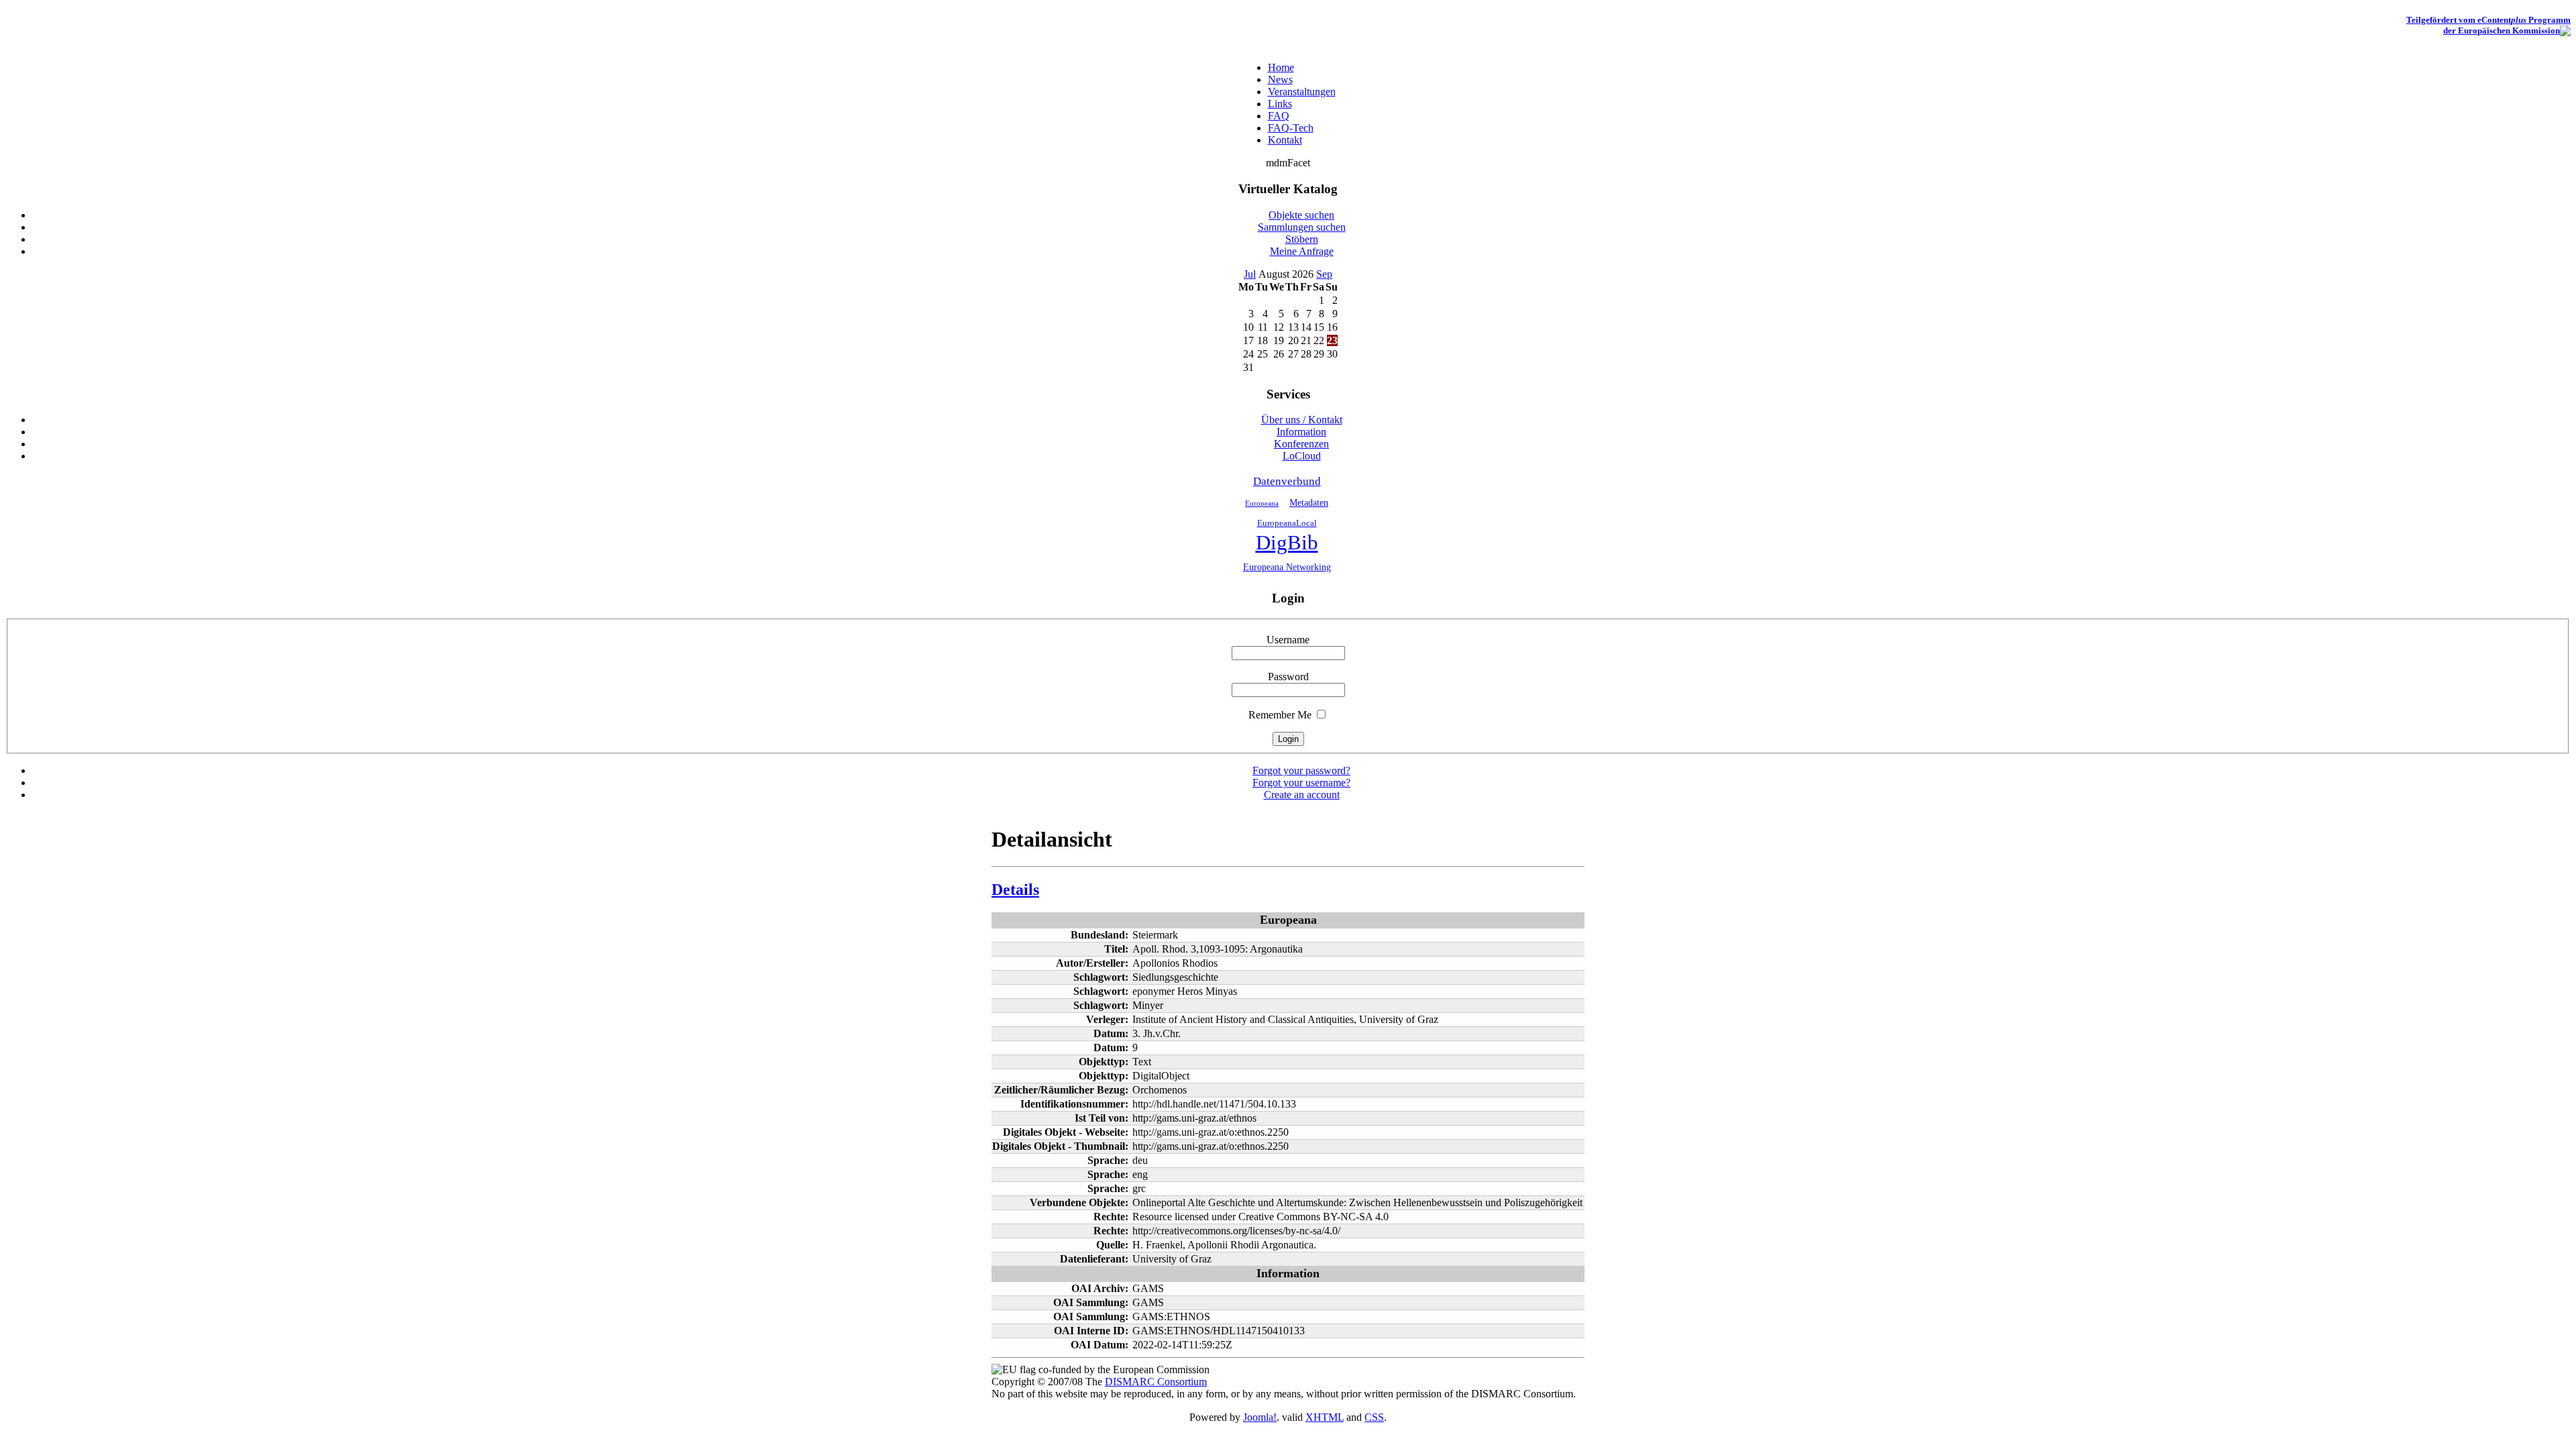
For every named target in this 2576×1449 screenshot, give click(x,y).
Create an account (1302, 795)
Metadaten (1309, 502)
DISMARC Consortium (1156, 1382)
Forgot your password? (1301, 770)
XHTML (1325, 1417)
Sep (1324, 274)
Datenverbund (1287, 481)
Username (1288, 640)
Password (1288, 677)
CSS (1374, 1417)
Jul (1250, 274)
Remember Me (1280, 715)
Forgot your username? (1301, 783)
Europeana (1262, 503)
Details (1015, 890)
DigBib (1287, 543)
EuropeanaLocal (1287, 523)
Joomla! (1260, 1417)
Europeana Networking (1287, 567)
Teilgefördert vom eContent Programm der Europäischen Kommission (2488, 25)
